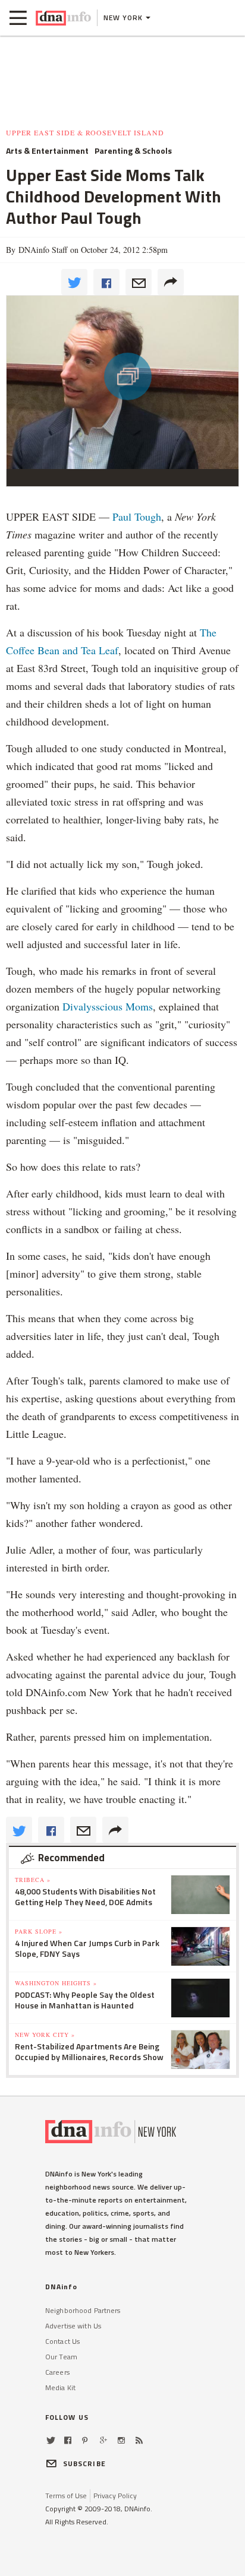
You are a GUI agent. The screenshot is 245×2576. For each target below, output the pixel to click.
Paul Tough (137, 517)
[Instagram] (121, 2440)
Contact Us (62, 2341)
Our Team (61, 2357)
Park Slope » (39, 1931)
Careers (57, 2372)
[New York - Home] (63, 18)
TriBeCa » (33, 1880)
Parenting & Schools (133, 151)
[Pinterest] (85, 2440)
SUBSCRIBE (84, 2463)
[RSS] (139, 2440)
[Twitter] (51, 2440)
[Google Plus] (103, 2440)
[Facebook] (68, 2440)
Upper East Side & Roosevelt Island (85, 132)
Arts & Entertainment (47, 151)
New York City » (45, 2035)
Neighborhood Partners (83, 2310)
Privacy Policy (115, 2496)
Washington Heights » (56, 1983)
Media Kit (60, 2388)
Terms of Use (66, 2496)
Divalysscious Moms (108, 1006)
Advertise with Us (73, 2326)
